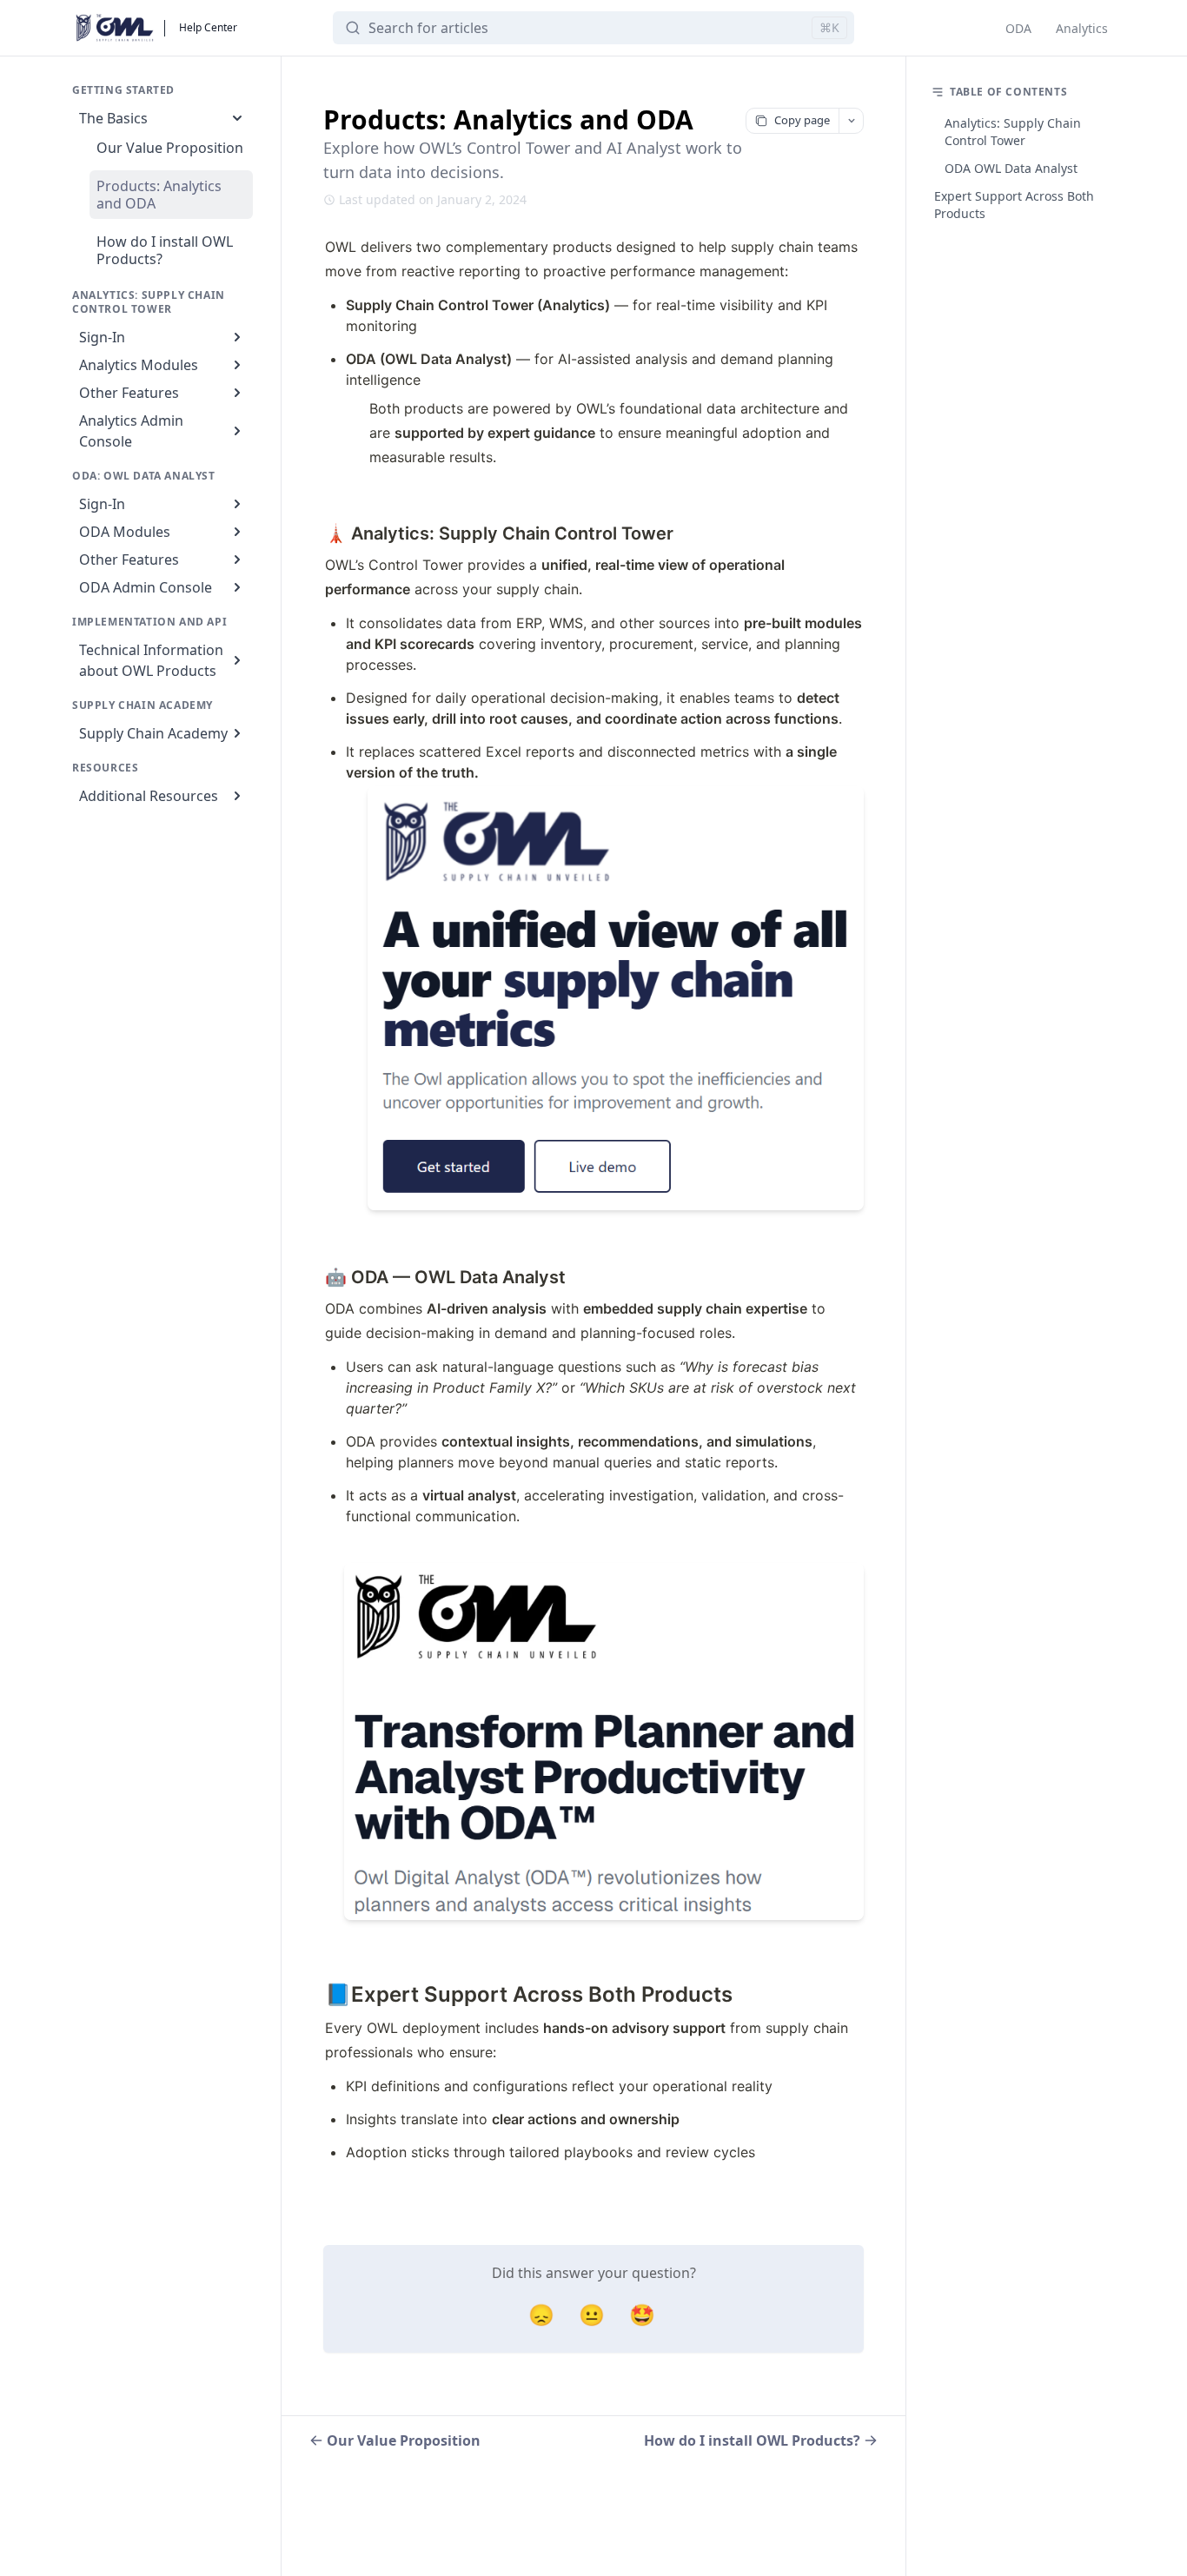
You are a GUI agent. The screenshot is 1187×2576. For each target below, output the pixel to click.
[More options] (851, 121)
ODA (1018, 28)
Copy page (802, 120)
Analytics (1082, 28)
